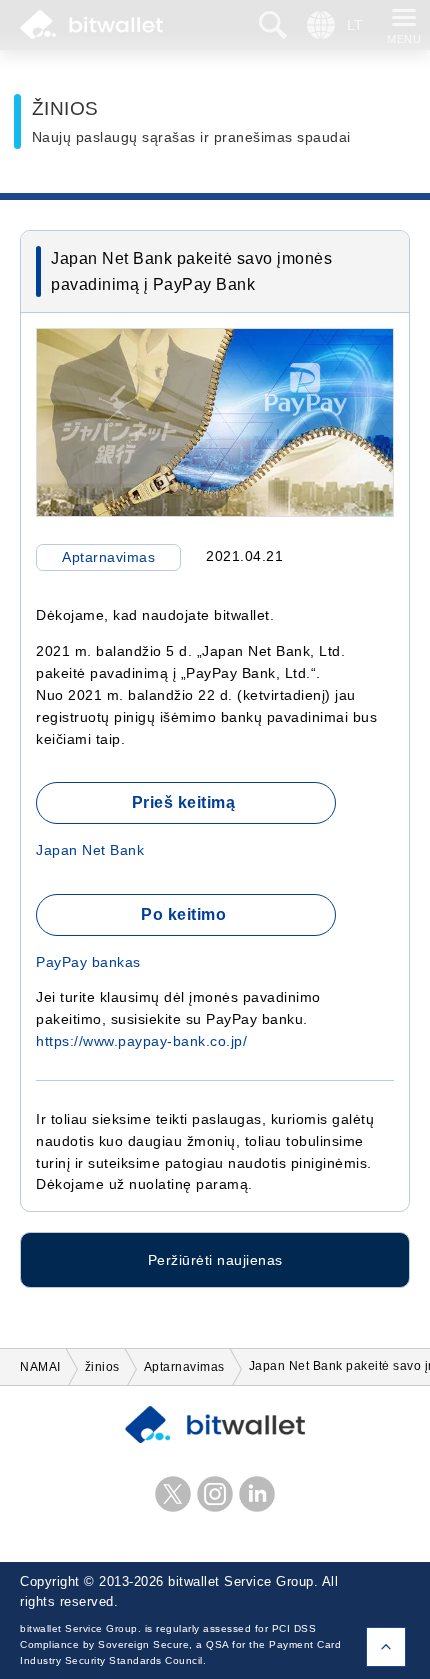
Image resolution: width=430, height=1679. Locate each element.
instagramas (215, 1494)
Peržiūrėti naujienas (215, 1260)
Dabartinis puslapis (386, 1647)
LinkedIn (257, 1494)
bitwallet (91, 25)
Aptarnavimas (108, 557)
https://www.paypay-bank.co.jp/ (141, 1041)
